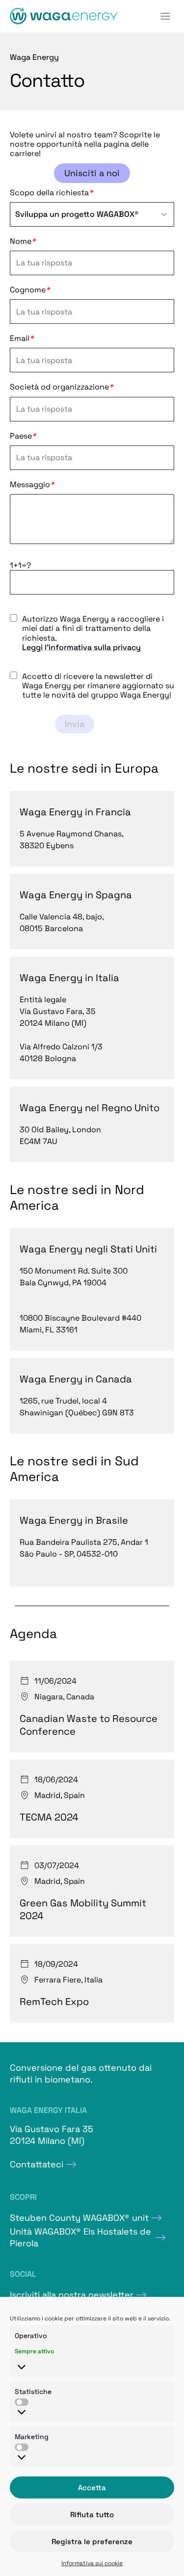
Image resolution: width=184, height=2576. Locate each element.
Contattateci (37, 2164)
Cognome (30, 290)
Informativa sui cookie (92, 2563)
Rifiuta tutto (92, 2514)
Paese (23, 436)
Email (22, 338)
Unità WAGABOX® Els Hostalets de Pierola (80, 2237)
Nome (23, 241)
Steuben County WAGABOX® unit (79, 2218)
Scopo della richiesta (51, 193)
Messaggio (32, 485)
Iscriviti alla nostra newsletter (72, 2295)
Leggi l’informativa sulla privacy (81, 647)
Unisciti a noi (92, 173)
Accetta (92, 2487)
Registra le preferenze (92, 2541)
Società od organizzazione (61, 387)
